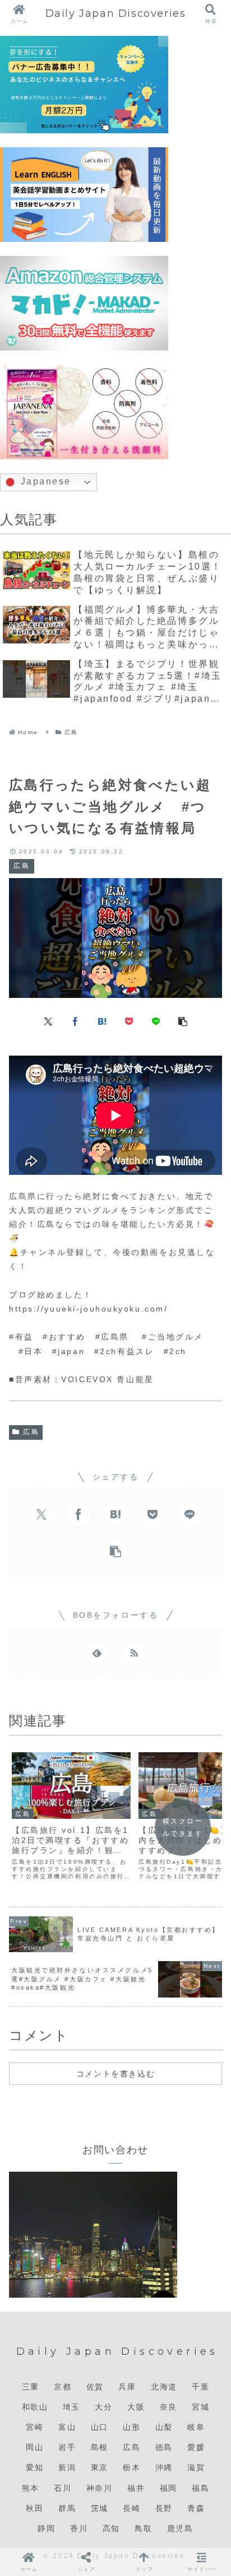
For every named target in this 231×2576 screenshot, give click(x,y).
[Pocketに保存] (129, 1021)
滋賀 (196, 2467)
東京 (100, 2467)
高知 (111, 2528)
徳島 (164, 2447)
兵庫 (127, 2387)
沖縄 (164, 2467)
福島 (200, 2488)
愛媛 (196, 2447)
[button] (183, 1021)
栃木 (131, 2467)
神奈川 (100, 2488)
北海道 (164, 2387)
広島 (31, 1432)
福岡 (168, 2488)
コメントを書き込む (115, 2074)
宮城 (200, 2407)
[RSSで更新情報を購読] (134, 1653)
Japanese (44, 481)
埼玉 (71, 2407)
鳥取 (143, 2528)
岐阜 (196, 2427)
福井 (136, 2488)
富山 (67, 2427)
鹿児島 (180, 2528)
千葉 (200, 2387)
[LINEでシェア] (156, 1021)
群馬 (67, 2508)
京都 (63, 2387)
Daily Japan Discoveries (116, 13)
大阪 (136, 2407)
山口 (100, 2427)
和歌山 (35, 2407)
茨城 (100, 2508)
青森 (196, 2508)
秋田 (34, 2508)
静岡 (46, 2528)
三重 (31, 2387)
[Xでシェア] (48, 1021)
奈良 (168, 2407)
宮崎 (34, 2427)
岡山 (34, 2447)
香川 (79, 2528)
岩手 (67, 2447)
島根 (100, 2447)
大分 (103, 2407)
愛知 (34, 2467)
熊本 (31, 2488)
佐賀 (95, 2387)
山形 (131, 2427)
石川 (63, 2488)
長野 (164, 2508)
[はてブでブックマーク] (102, 1021)
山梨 (164, 2427)
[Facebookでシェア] (75, 1021)
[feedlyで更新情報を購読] (97, 1653)
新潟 (67, 2467)
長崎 (131, 2508)
